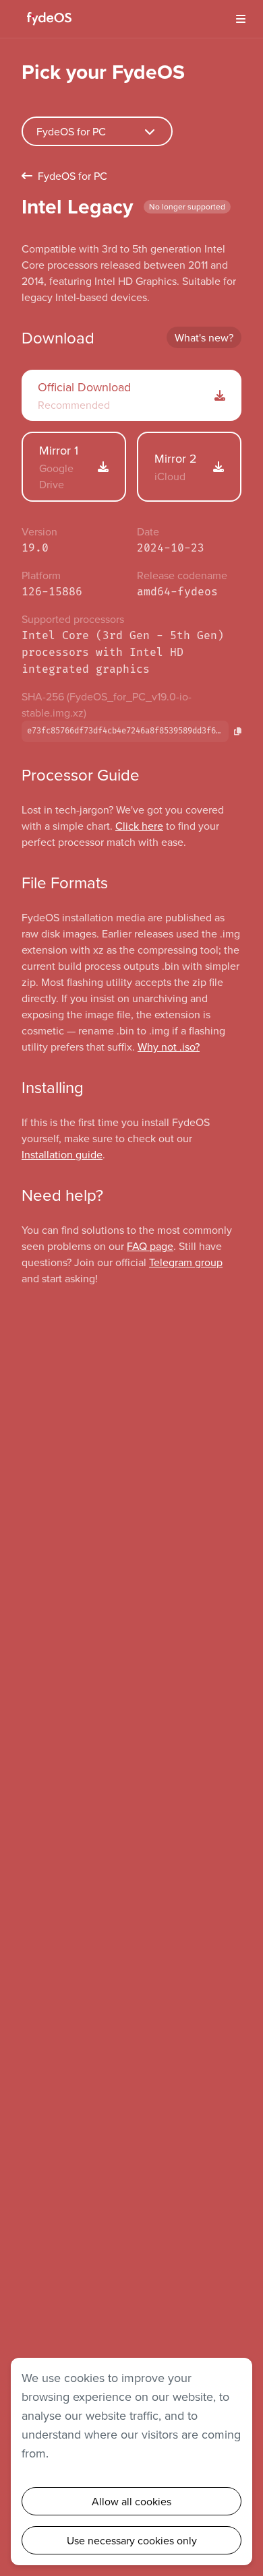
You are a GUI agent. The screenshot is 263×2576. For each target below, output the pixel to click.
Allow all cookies (131, 2501)
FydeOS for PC (72, 176)
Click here (139, 826)
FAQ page (150, 1246)
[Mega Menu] (236, 19)
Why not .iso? (169, 1047)
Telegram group (186, 1262)
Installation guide (62, 1154)
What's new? (204, 337)
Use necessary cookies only (132, 2540)
